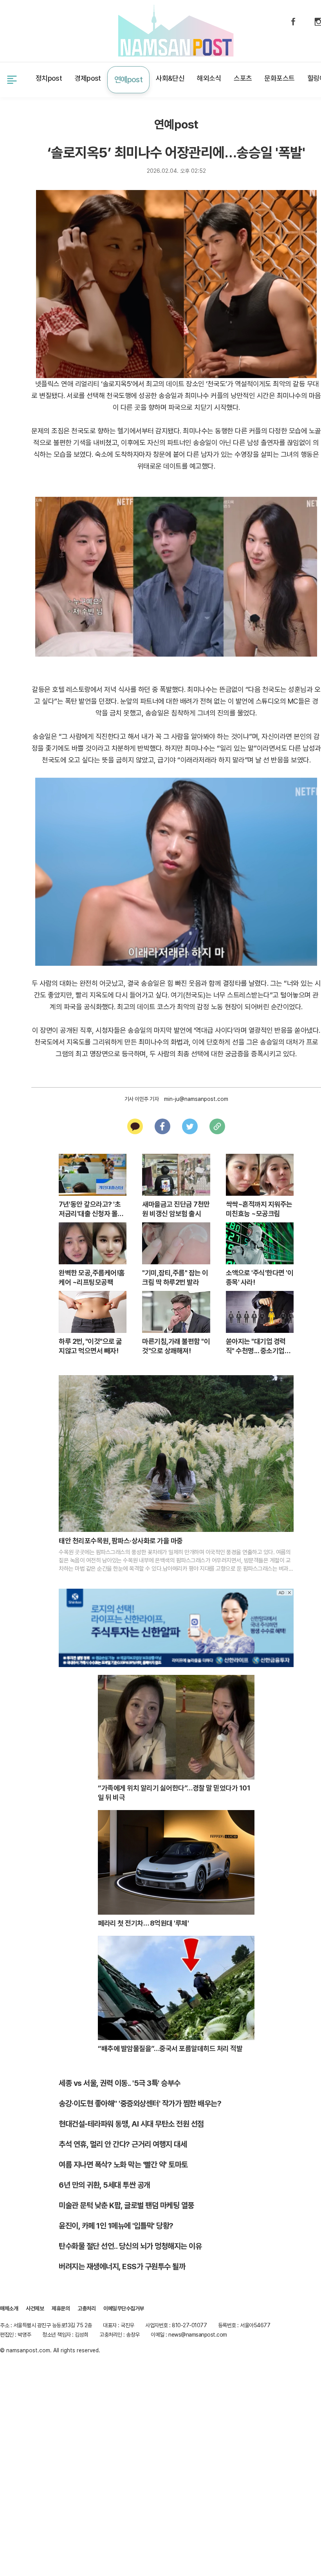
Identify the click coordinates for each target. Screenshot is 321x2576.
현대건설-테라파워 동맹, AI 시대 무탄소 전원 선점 (131, 2121)
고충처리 (87, 2306)
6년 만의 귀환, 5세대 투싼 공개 (105, 2182)
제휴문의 (47, 30)
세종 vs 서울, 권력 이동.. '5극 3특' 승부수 (120, 2080)
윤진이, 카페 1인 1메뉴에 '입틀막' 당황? (116, 2223)
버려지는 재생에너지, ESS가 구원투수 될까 (122, 2264)
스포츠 (241, 78)
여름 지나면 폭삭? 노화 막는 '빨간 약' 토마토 (123, 2162)
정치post (50, 78)
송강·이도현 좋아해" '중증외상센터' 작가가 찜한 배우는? (140, 2101)
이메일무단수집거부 (124, 2306)
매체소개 (9, 2306)
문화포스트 (278, 78)
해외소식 (207, 78)
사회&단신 (169, 78)
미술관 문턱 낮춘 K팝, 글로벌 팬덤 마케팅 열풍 (126, 2203)
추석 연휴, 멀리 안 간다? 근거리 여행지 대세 (123, 2142)
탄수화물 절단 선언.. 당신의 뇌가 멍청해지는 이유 (130, 2243)
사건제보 (11, 30)
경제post (89, 78)
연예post (128, 78)
